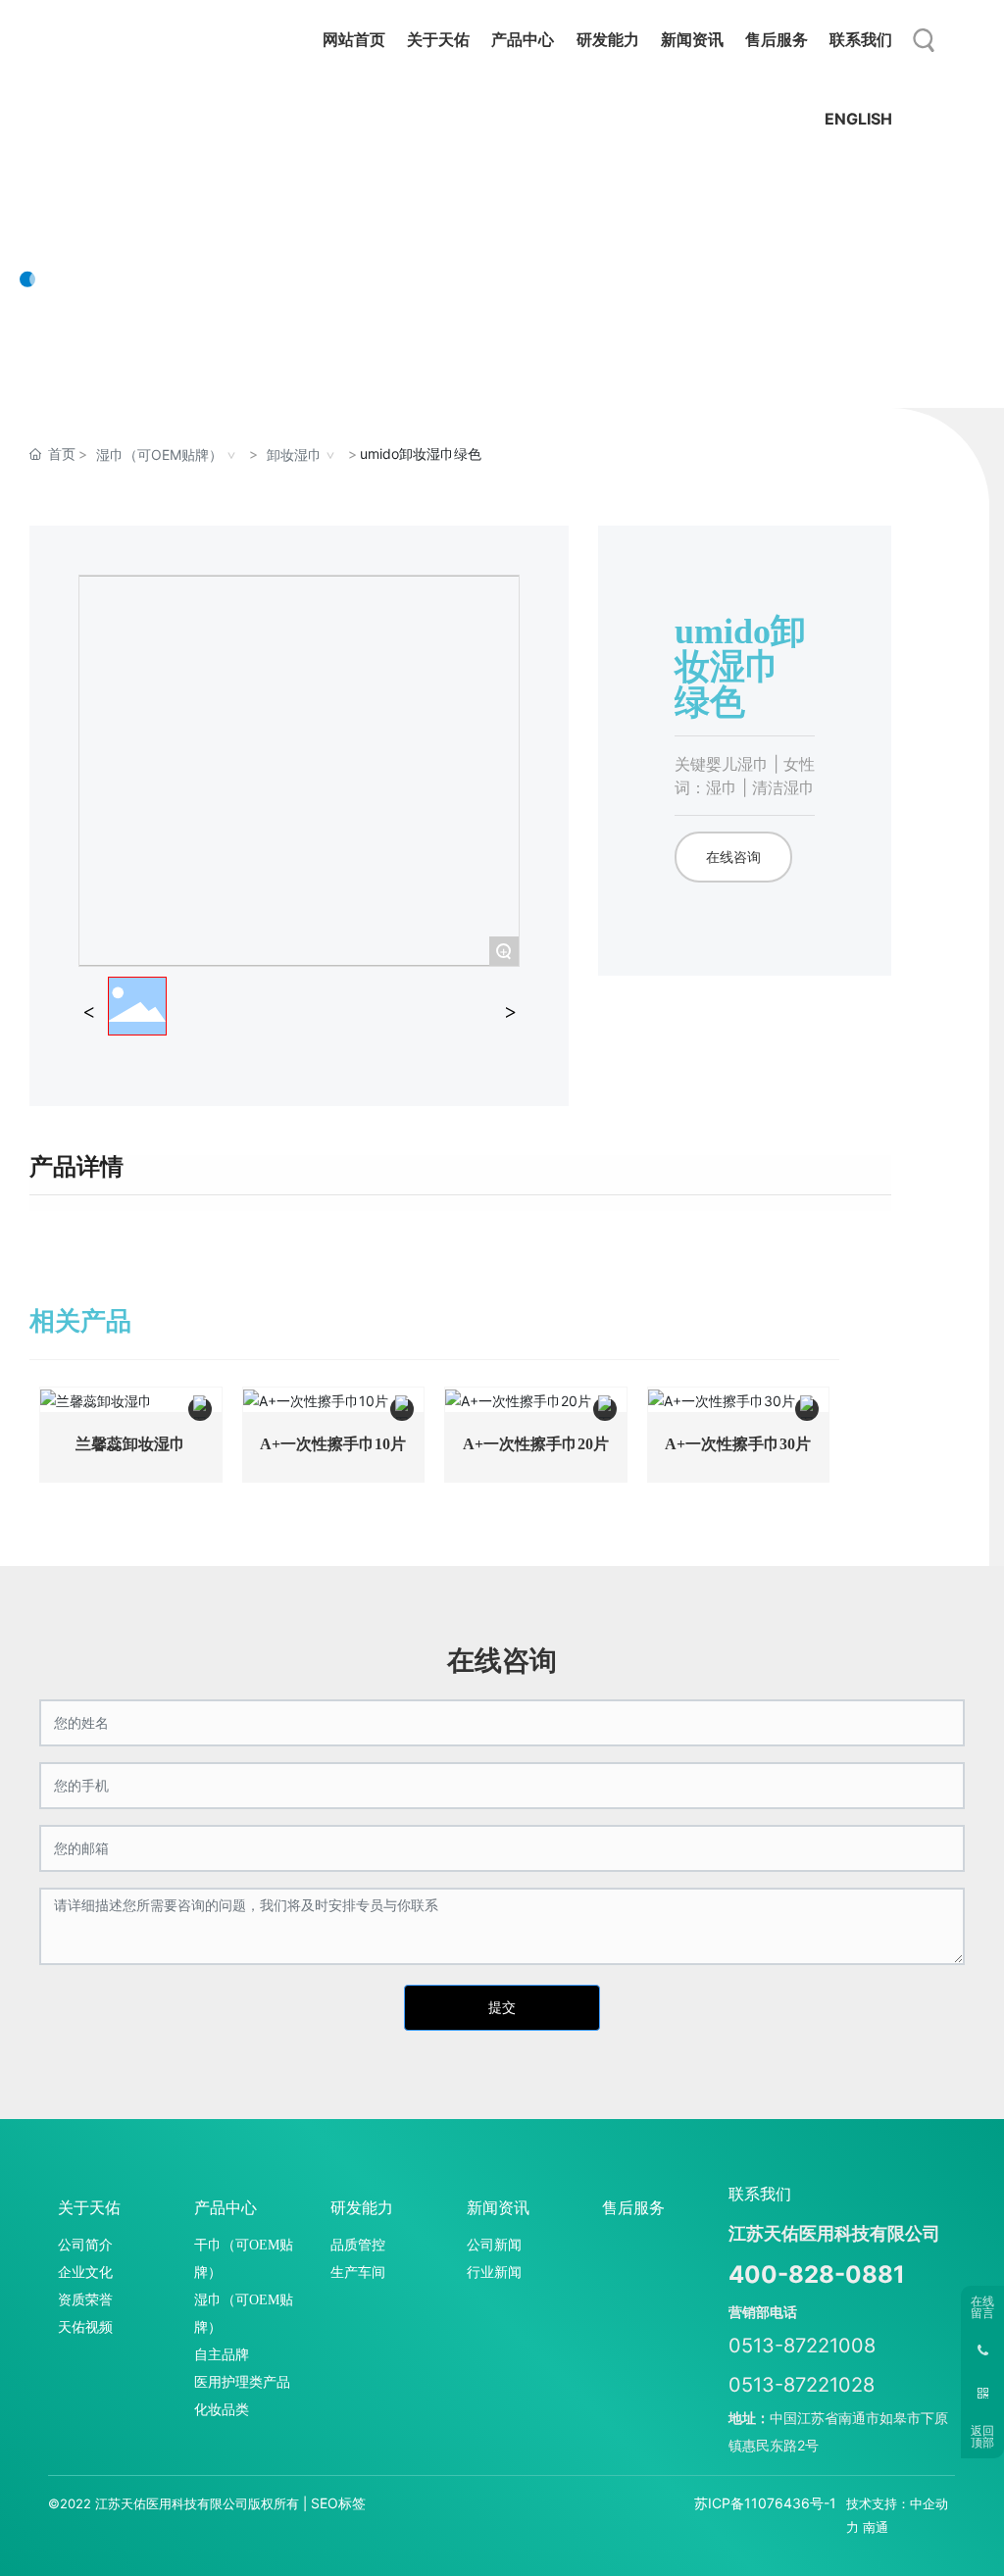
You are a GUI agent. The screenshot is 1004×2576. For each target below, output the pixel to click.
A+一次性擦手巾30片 (738, 1444)
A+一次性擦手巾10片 (333, 1444)
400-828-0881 (817, 2274)
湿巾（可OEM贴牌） (159, 455)
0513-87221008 (802, 2346)
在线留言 (982, 2307)
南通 (876, 2527)
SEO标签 (338, 2503)
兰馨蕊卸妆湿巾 (130, 1444)
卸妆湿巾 (294, 455)
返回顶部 (982, 2437)
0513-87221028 (802, 2385)
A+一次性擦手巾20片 (536, 1444)
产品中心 (98, 216)
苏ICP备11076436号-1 (765, 2503)
